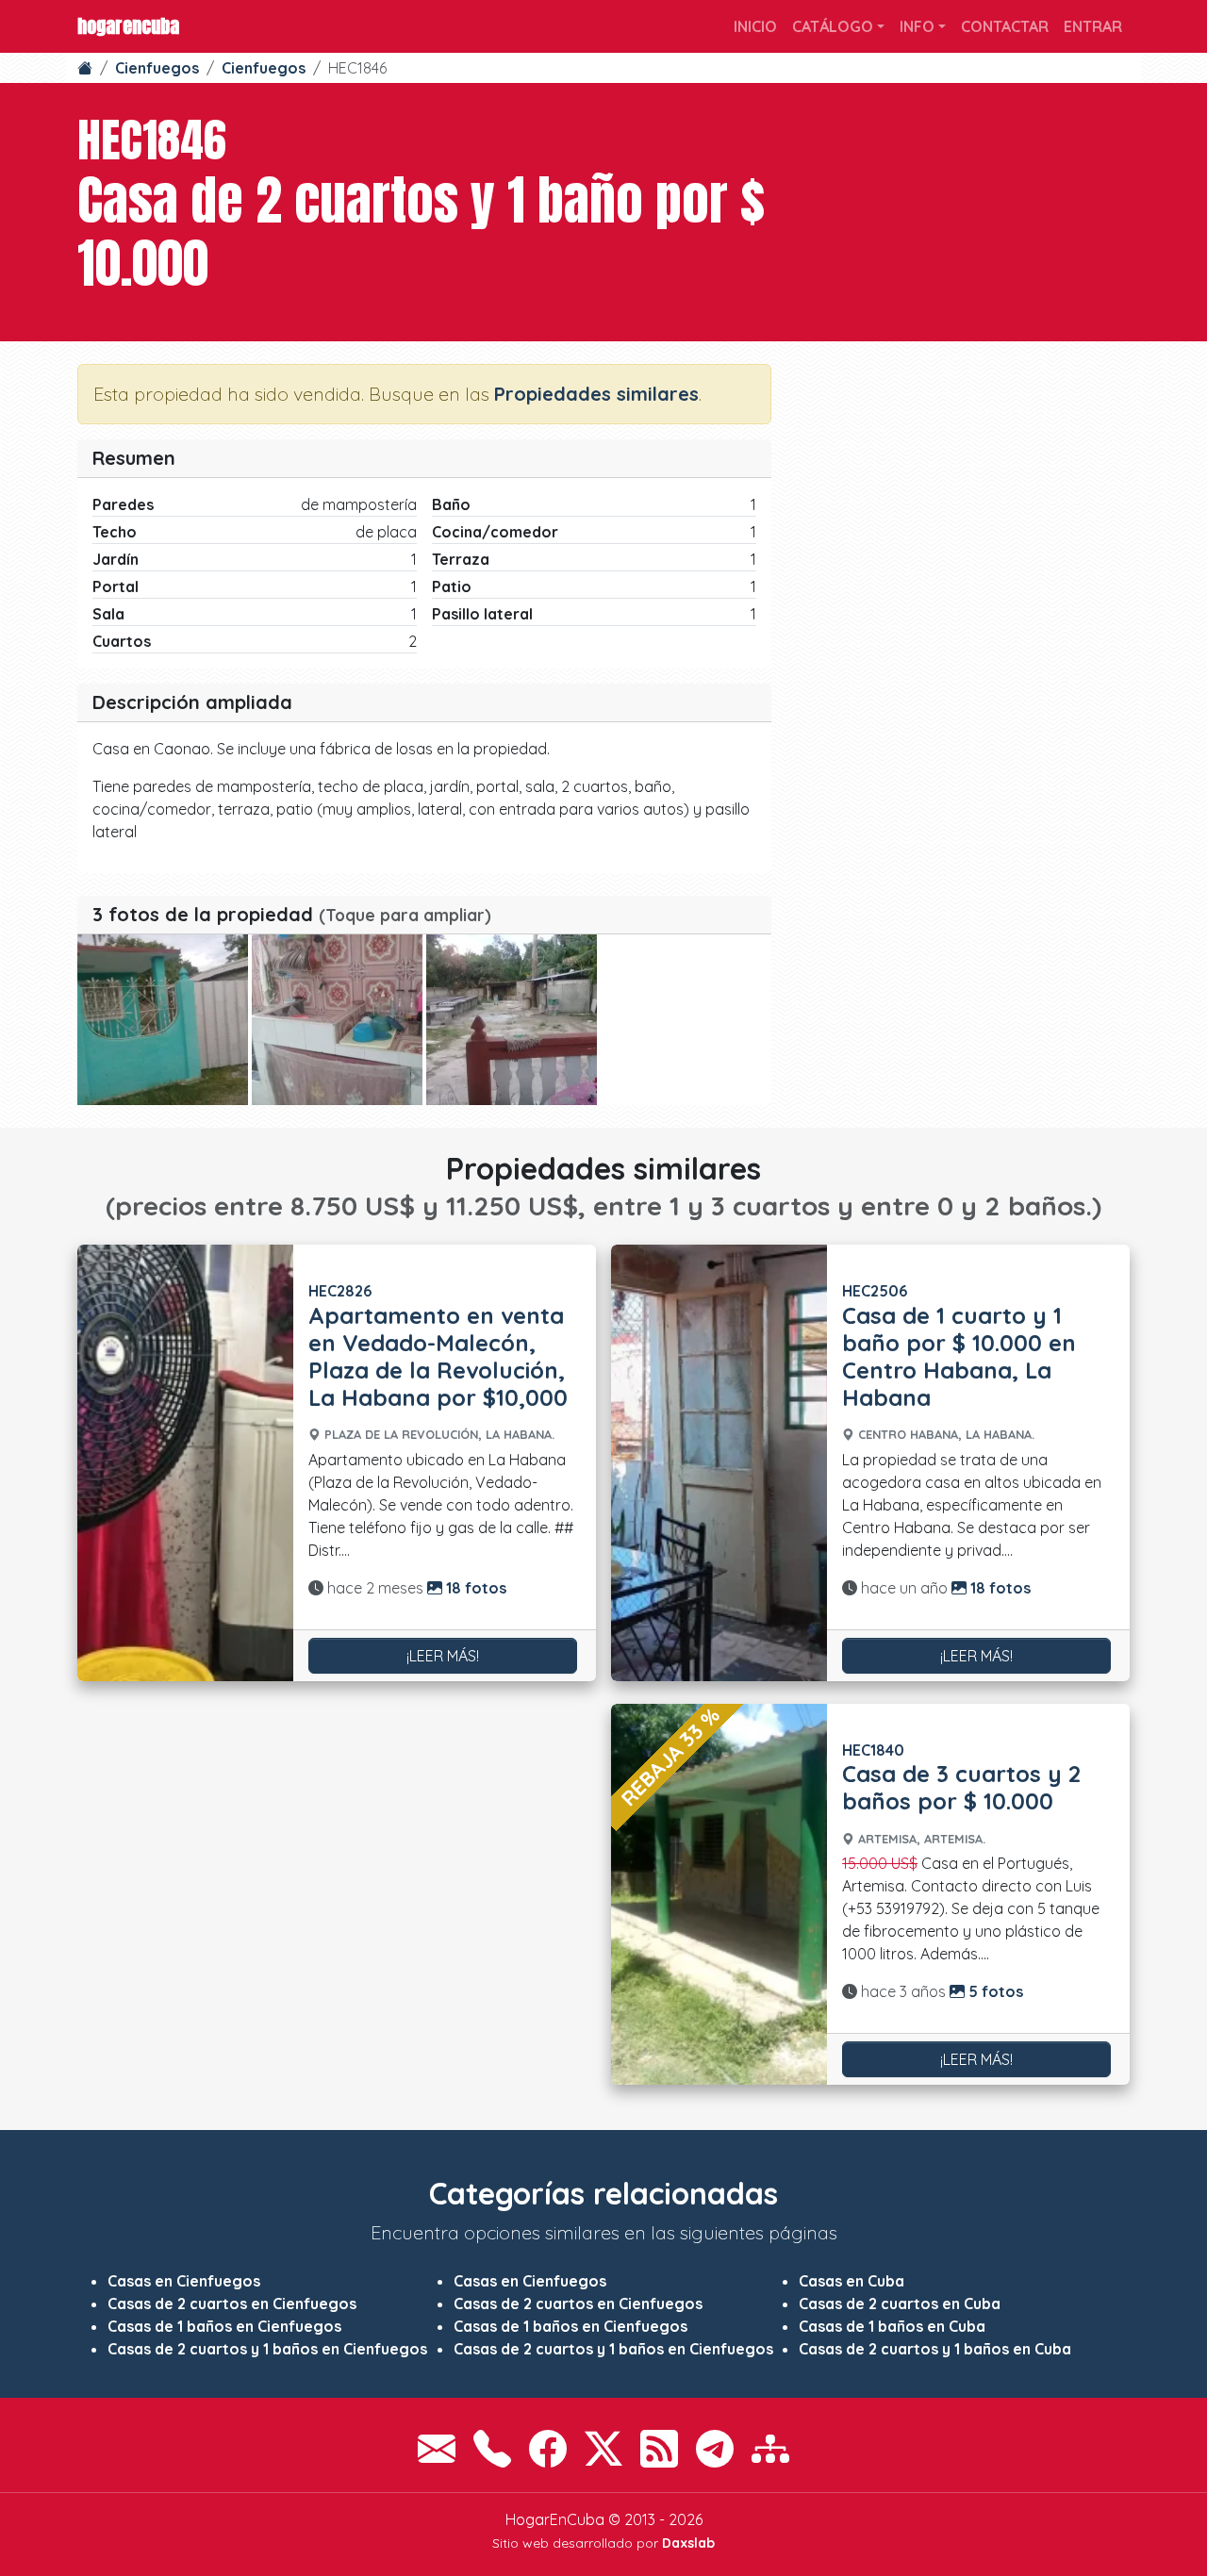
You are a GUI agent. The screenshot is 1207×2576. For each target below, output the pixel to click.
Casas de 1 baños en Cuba (892, 2326)
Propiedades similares (596, 394)
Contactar (1005, 26)
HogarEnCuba (128, 26)
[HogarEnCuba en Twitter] (603, 2449)
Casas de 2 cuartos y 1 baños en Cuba (935, 2349)
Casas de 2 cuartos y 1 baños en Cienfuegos (267, 2349)
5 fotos (994, 1991)
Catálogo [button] (833, 26)
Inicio (755, 26)
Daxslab (688, 2543)
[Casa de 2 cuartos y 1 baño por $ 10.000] (163, 1020)
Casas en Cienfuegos (184, 2281)
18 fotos (474, 1588)
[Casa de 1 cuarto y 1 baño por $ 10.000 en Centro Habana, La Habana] (719, 1462)
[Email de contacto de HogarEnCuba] (437, 2449)
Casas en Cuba (852, 2281)
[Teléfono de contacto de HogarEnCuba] (492, 2449)
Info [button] (917, 26)
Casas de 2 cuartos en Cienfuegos (232, 2304)
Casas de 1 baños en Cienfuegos (224, 2326)
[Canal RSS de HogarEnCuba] (659, 2449)
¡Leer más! (443, 1656)
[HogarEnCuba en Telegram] (715, 2449)
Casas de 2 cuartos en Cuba (900, 2304)
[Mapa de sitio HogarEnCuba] (770, 2449)
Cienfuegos (157, 68)
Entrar (1093, 26)
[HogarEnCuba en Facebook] (548, 2449)
